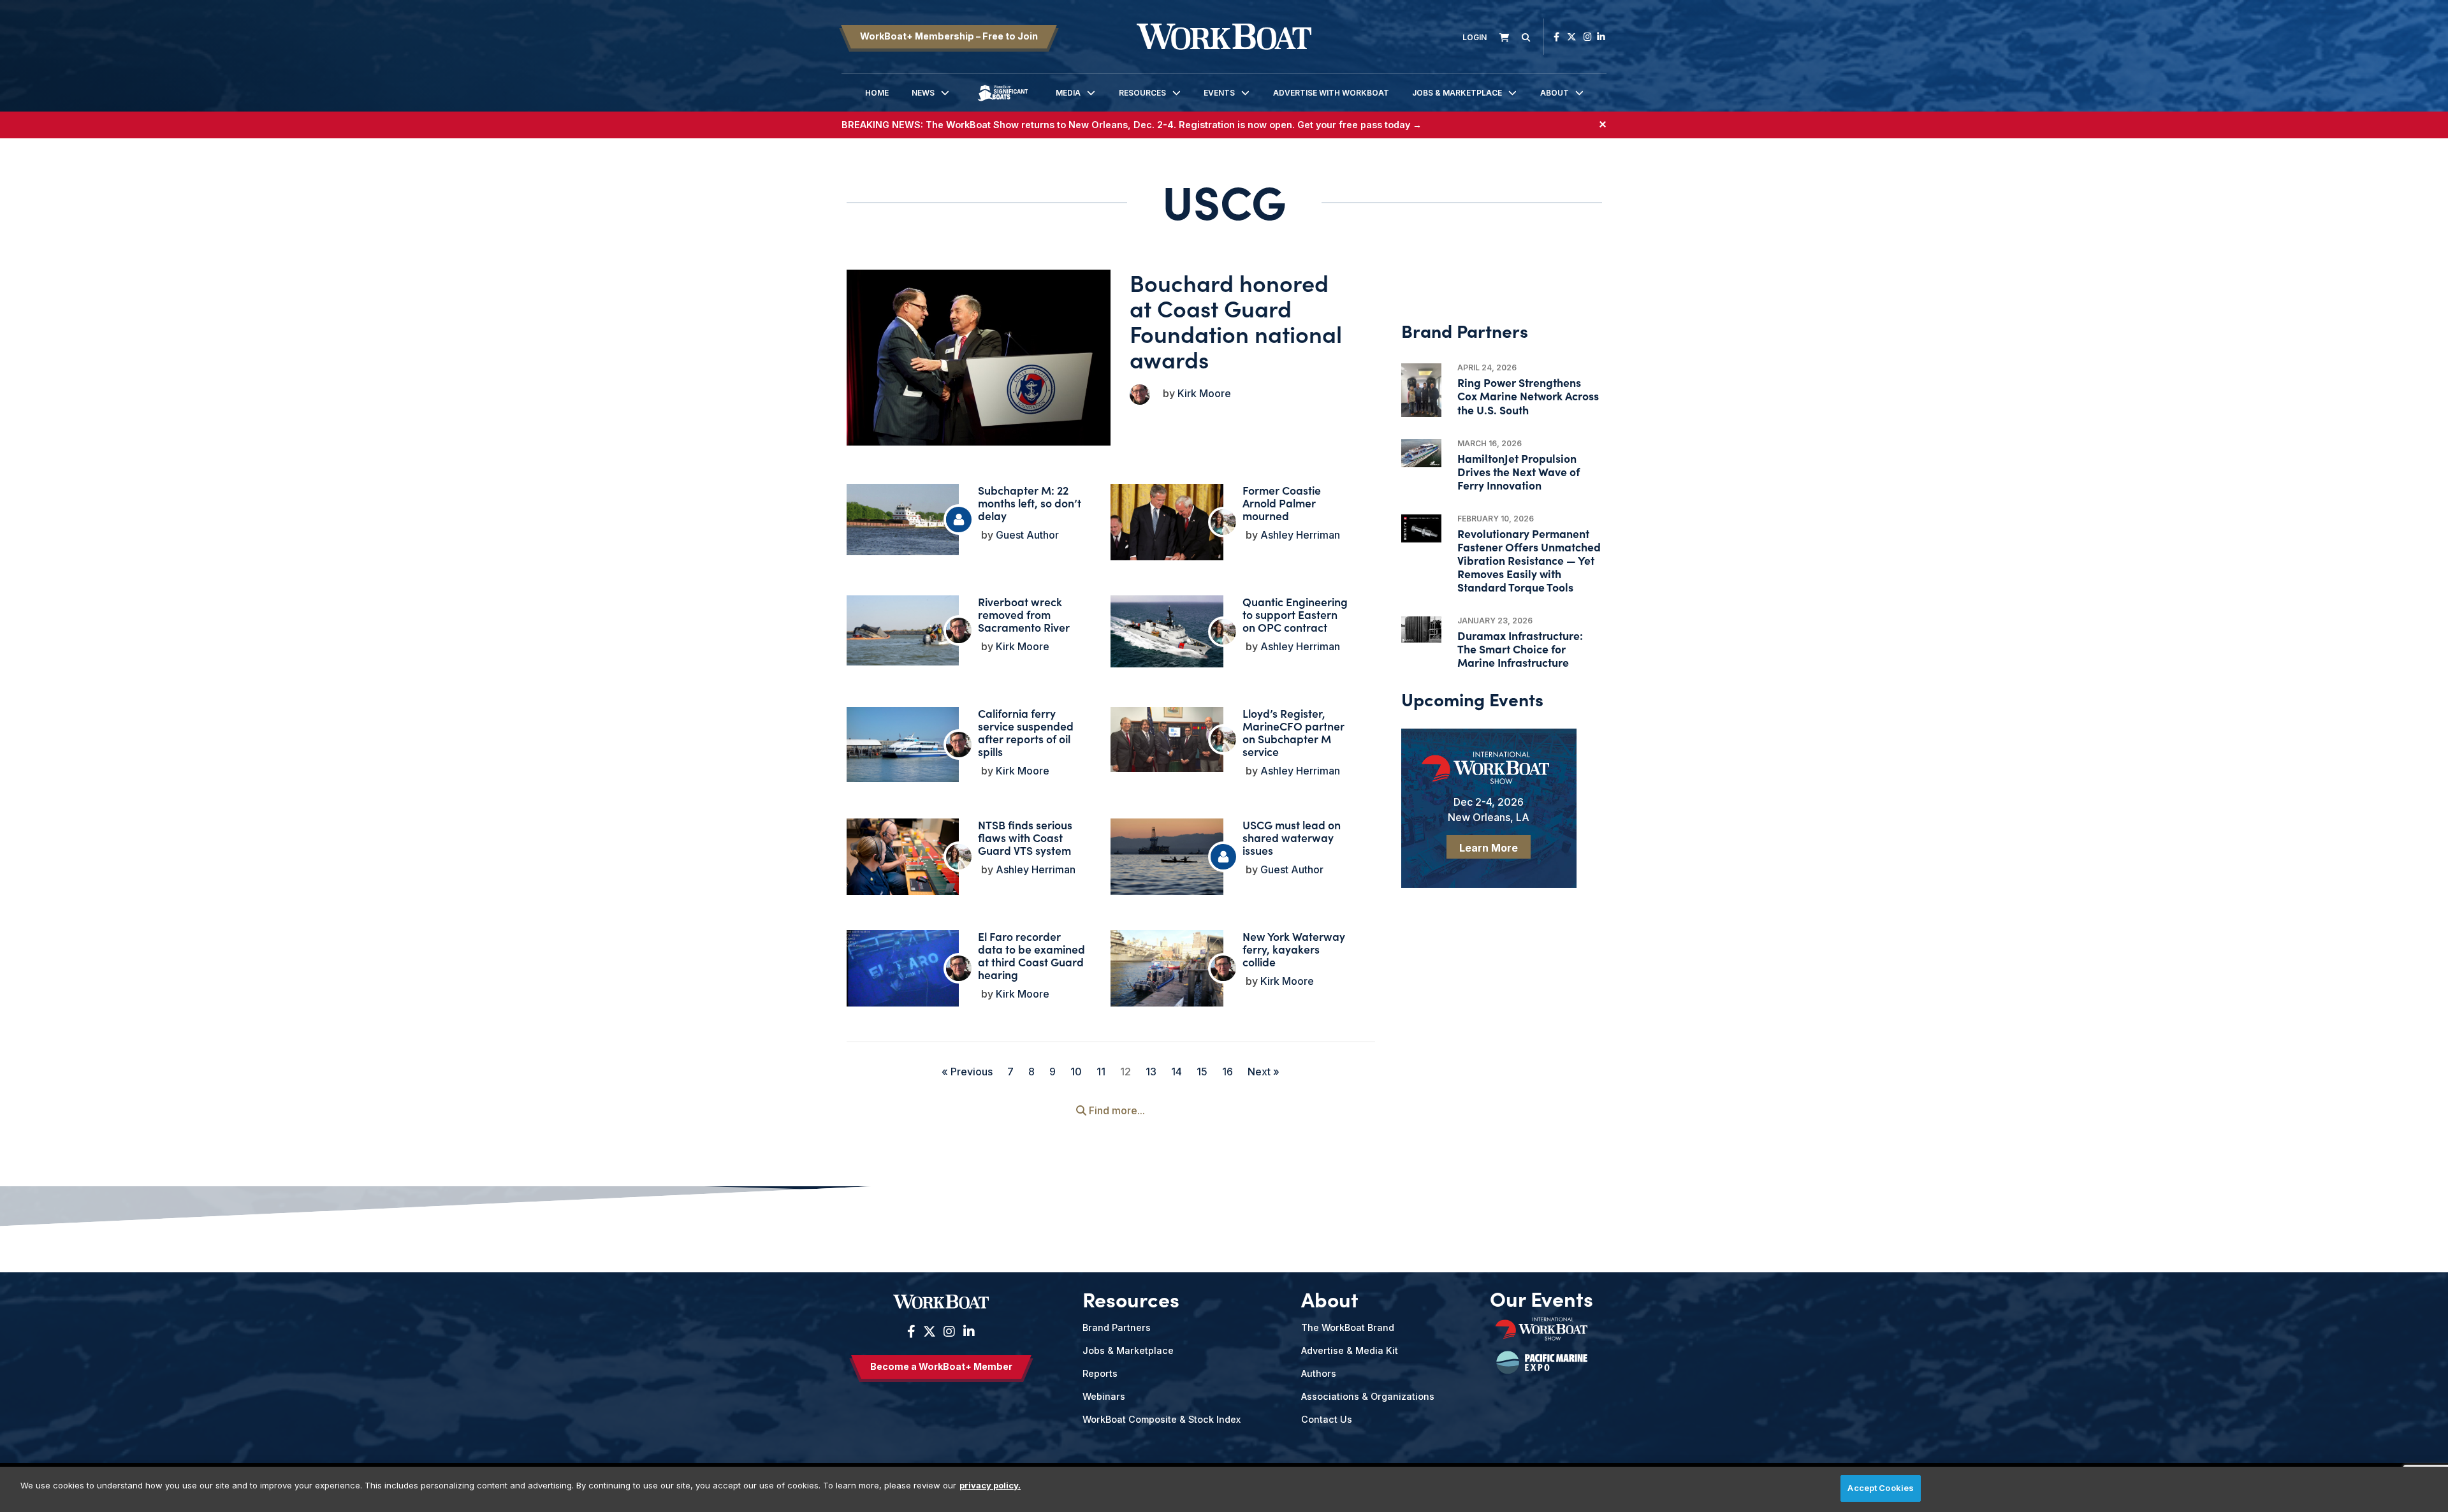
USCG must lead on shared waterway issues (1292, 837)
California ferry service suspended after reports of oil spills (1026, 732)
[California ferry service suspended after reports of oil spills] (903, 745)
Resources (1142, 93)
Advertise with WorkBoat (1331, 93)
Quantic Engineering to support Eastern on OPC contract (1295, 614)
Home (877, 93)
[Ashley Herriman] (1223, 522)
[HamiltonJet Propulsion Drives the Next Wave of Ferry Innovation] (1421, 453)
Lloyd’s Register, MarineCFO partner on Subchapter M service (1293, 732)
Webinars (1104, 1396)
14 (1177, 1072)
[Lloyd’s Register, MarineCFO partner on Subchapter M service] (1167, 739)
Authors (1319, 1373)
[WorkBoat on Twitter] (1571, 37)
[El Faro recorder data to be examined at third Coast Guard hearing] (903, 972)
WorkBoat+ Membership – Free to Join (949, 36)
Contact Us (1327, 1419)
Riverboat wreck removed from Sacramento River (1024, 614)
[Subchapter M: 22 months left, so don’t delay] (903, 520)
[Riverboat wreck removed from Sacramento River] (903, 630)
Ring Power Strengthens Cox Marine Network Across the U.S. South (1528, 396)
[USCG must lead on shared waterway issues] (1167, 860)
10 (1076, 1072)
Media (1068, 93)
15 (1202, 1072)
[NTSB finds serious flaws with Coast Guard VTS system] (903, 859)
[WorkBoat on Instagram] (1588, 37)
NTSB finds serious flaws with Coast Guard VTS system (1025, 837)
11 (1101, 1072)
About (1555, 93)
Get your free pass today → (1359, 125)
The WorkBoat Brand (1348, 1327)
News (923, 93)
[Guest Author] (959, 520)
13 (1151, 1072)
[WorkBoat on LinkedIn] (1601, 37)
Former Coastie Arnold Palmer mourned (1282, 503)
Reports (1100, 1373)
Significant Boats (1003, 102)
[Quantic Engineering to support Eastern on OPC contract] (1167, 631)
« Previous (967, 1072)
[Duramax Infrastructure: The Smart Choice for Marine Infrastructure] (1421, 630)
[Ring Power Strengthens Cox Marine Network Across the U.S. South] (1421, 390)
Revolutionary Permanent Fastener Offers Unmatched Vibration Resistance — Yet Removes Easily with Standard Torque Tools (1529, 560)
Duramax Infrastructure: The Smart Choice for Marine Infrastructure (1520, 649)
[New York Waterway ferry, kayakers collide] (1167, 977)
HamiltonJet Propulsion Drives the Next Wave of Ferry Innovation (1519, 471)
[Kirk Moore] (1140, 395)
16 (1228, 1072)
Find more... (1116, 1110)
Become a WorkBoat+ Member (941, 1366)
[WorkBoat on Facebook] (1556, 37)
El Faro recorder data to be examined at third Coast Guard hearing (1031, 955)
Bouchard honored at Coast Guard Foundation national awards (1236, 320)
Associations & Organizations (1368, 1396)
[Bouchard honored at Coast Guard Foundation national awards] (979, 358)
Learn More (1489, 848)
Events (1219, 93)
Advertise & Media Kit (1350, 1350)
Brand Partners (1117, 1327)
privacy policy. (990, 1485)
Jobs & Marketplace (1457, 93)
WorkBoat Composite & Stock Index (1162, 1419)
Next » (1264, 1072)
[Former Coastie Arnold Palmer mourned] (1167, 527)
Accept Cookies (1881, 1488)
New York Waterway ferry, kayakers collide (1294, 949)
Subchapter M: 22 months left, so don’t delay (1030, 503)
